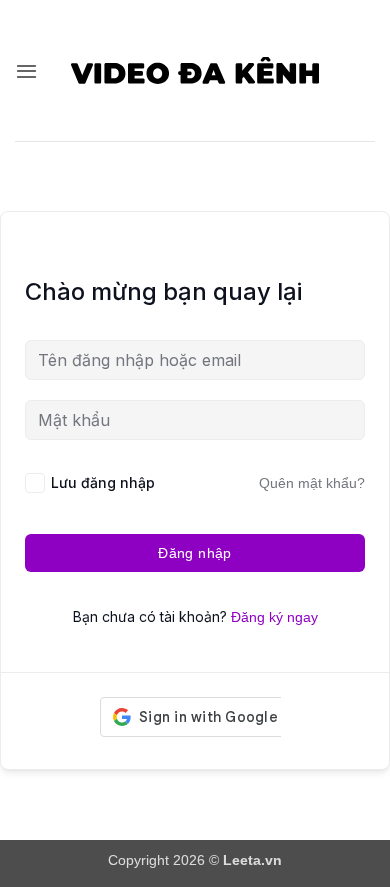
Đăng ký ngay (274, 617)
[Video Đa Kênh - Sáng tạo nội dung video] (195, 70)
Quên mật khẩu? (312, 483)
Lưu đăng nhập (103, 482)
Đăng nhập (195, 553)
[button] (26, 71)
